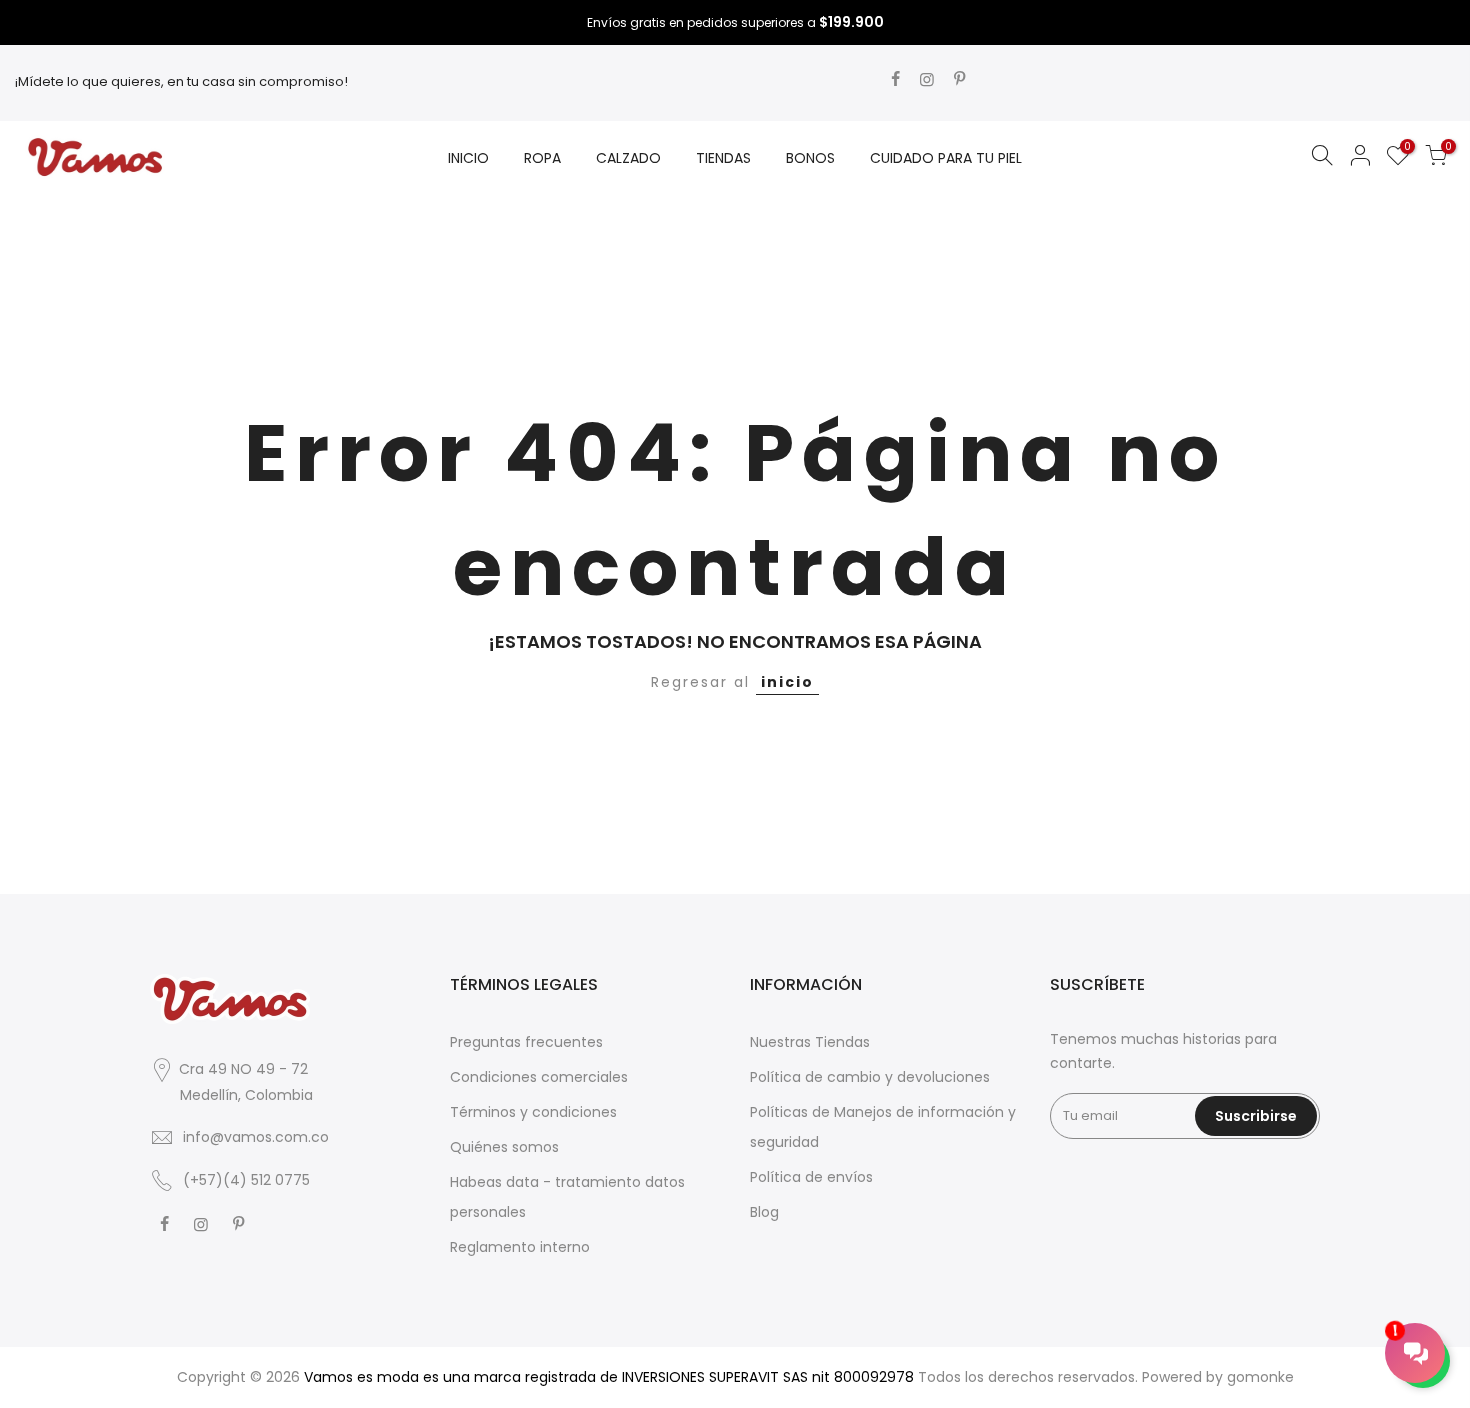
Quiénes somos (504, 1147)
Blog (764, 1212)
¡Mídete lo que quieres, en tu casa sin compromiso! (181, 81)
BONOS (810, 158)
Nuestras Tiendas (810, 1042)
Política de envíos (811, 1177)
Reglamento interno (520, 1247)
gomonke (1260, 1377)
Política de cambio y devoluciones (870, 1077)
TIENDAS (723, 158)
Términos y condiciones (533, 1112)
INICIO (468, 158)
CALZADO (628, 158)
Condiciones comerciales (539, 1077)
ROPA (542, 158)
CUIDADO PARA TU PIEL (946, 158)
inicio (787, 682)
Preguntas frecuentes (526, 1042)
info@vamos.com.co (256, 1137)
